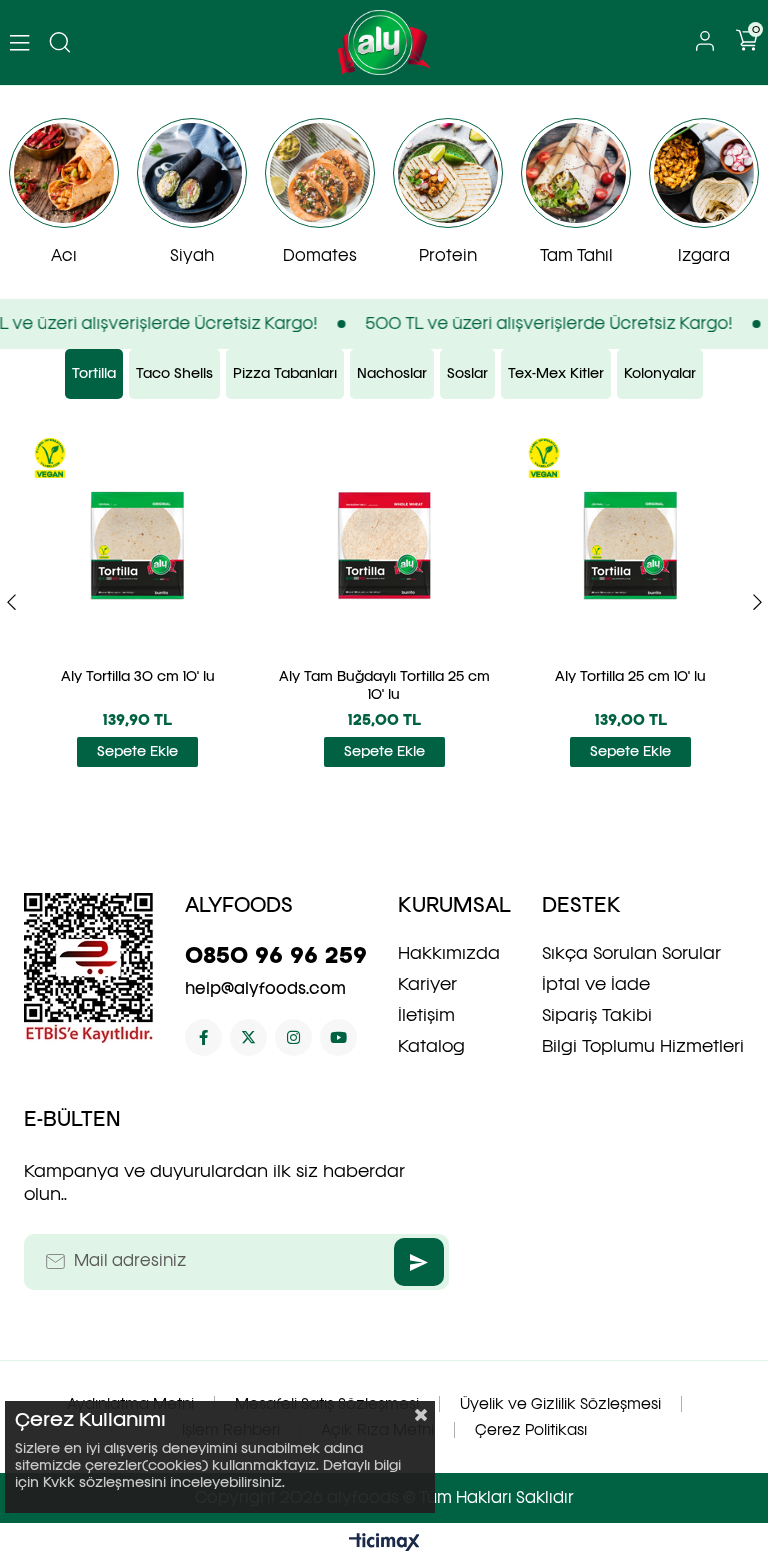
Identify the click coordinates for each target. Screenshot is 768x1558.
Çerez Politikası (531, 1430)
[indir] (89, 968)
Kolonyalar (660, 373)
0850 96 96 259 (276, 955)
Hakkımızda (449, 953)
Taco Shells (174, 373)
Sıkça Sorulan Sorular (631, 953)
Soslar (467, 373)
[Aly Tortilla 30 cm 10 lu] (137, 545)
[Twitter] (248, 1037)
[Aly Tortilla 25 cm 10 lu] (631, 545)
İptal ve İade (596, 984)
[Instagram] (293, 1037)
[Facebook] (203, 1037)
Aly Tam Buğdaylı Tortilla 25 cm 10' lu (384, 685)
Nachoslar (392, 373)
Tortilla (94, 373)
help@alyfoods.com (265, 988)
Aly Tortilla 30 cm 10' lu (138, 676)
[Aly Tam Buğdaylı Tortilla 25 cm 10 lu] (384, 545)
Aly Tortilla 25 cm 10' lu (630, 676)
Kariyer (427, 984)
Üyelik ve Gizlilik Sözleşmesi (560, 1404)
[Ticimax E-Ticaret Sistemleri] (384, 1543)
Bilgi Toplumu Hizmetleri (643, 1046)
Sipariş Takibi (597, 1015)
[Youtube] (338, 1037)
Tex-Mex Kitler (556, 373)
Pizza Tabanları (285, 373)
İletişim (426, 1015)
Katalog (431, 1046)
